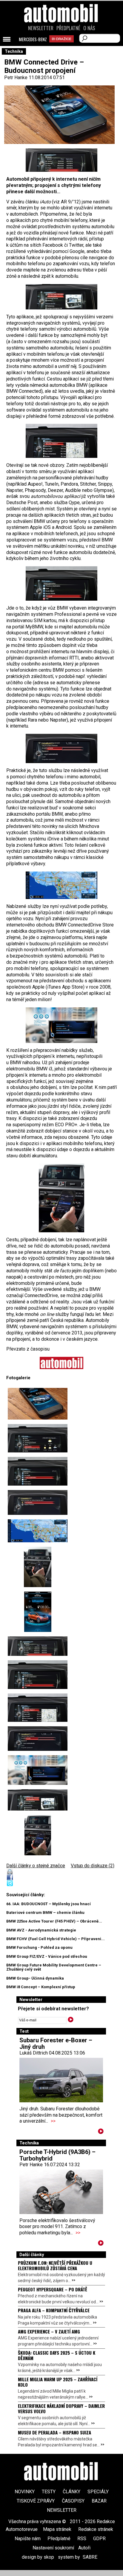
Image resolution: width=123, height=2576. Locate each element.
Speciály (98, 2492)
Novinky (25, 2492)
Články (72, 2492)
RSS (82, 2539)
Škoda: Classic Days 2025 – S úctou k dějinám (57, 2355)
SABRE (90, 2557)
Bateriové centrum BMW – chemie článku (45, 1913)
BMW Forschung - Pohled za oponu (39, 1947)
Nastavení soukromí (53, 2548)
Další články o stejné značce (36, 1866)
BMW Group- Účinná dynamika (35, 1978)
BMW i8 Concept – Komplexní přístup (41, 1987)
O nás (89, 28)
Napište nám (28, 2539)
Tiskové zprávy (36, 2501)
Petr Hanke (16, 78)
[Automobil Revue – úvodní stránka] (61, 47)
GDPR (99, 2539)
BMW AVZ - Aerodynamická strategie (41, 1930)
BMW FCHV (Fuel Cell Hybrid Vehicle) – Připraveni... (56, 1939)
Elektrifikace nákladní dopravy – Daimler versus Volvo (61, 2408)
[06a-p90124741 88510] (38, 1567)
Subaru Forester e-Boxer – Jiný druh (56, 2043)
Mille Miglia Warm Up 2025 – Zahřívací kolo (58, 2382)
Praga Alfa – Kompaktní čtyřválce (54, 2310)
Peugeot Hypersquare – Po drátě (53, 2289)
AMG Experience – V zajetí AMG (49, 2331)
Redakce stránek (96, 2529)
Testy (49, 2492)
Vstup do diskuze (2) (93, 1866)
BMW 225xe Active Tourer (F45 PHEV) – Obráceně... (54, 1921)
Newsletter (41, 28)
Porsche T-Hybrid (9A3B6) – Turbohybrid (57, 2155)
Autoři (84, 2548)
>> (53, 2121)
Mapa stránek (57, 2529)
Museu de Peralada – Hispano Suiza (54, 2432)
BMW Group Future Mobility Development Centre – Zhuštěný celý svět (54, 1967)
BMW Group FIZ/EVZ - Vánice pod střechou (47, 1956)
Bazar (99, 2501)
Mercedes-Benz (33, 39)
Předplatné (68, 28)
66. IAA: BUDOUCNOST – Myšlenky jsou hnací (49, 1904)
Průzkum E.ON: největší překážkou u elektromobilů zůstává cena (55, 2265)
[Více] (101, 2132)
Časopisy (73, 2501)
